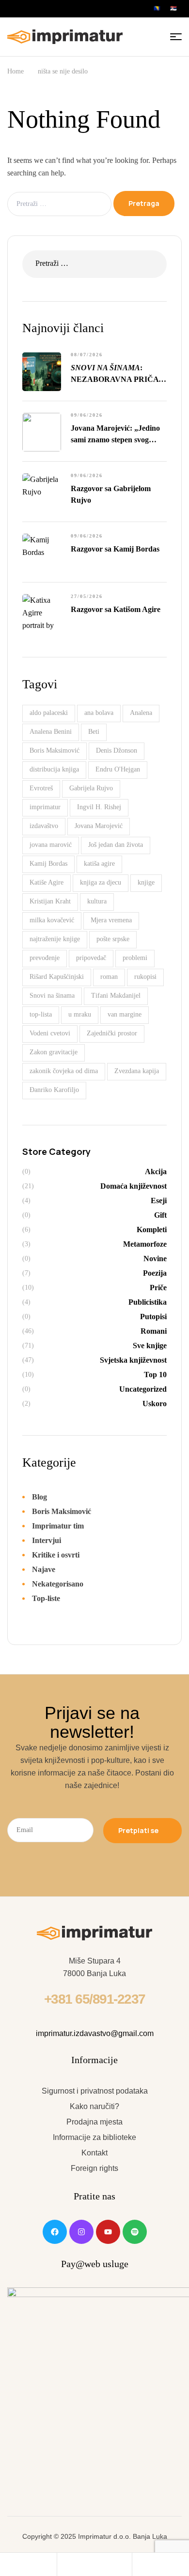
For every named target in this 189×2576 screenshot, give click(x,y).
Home (16, 71)
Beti (94, 732)
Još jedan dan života (116, 845)
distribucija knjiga (54, 769)
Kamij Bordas (48, 864)
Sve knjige (150, 1346)
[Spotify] (135, 2232)
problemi (135, 958)
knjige (146, 882)
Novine (155, 1259)
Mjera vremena (111, 920)
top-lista (41, 1014)
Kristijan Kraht (50, 901)
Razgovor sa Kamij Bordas (115, 549)
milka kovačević (52, 920)
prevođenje (45, 958)
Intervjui (47, 1540)
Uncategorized (143, 1389)
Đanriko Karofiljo (54, 1090)
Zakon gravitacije (54, 1052)
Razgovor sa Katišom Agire (116, 609)
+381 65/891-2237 (95, 1999)
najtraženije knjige (55, 939)
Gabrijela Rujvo (91, 788)
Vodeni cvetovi (50, 1033)
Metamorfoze (145, 1244)
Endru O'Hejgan (118, 769)
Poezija (155, 1273)
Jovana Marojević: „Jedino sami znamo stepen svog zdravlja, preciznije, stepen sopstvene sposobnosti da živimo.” (115, 435)
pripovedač (91, 958)
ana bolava (99, 713)
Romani (154, 1331)
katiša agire (99, 864)
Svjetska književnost (133, 1360)
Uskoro (155, 1404)
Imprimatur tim (58, 1526)
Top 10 (155, 1375)
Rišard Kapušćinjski (57, 977)
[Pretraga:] (60, 203)
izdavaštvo (44, 826)
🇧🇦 (157, 8)
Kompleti (152, 1230)
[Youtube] (108, 2232)
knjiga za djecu (101, 882)
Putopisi (153, 1317)
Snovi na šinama (52, 996)
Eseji (159, 1201)
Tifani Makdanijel (116, 996)
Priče (158, 1288)
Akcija (156, 1172)
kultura (97, 901)
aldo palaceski (49, 713)
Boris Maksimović (55, 750)
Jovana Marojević (99, 826)
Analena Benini (51, 732)
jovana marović (51, 845)
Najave (44, 1569)
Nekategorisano (58, 1584)
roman (109, 977)
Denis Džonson (117, 750)
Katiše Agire (47, 882)
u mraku (80, 1014)
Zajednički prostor (112, 1033)
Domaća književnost (134, 1186)
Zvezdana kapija (137, 1071)
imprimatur (45, 807)
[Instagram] (81, 2232)
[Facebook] (55, 2232)
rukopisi (145, 977)
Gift (160, 1215)
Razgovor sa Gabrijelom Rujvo (111, 494)
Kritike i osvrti (56, 1555)
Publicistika (148, 1302)
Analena (141, 713)
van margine (125, 1014)
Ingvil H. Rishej (99, 807)
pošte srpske (113, 939)
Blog (39, 1497)
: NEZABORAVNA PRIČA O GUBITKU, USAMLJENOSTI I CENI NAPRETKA (118, 374)
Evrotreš (41, 788)
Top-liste (46, 1598)
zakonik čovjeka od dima (64, 1071)
